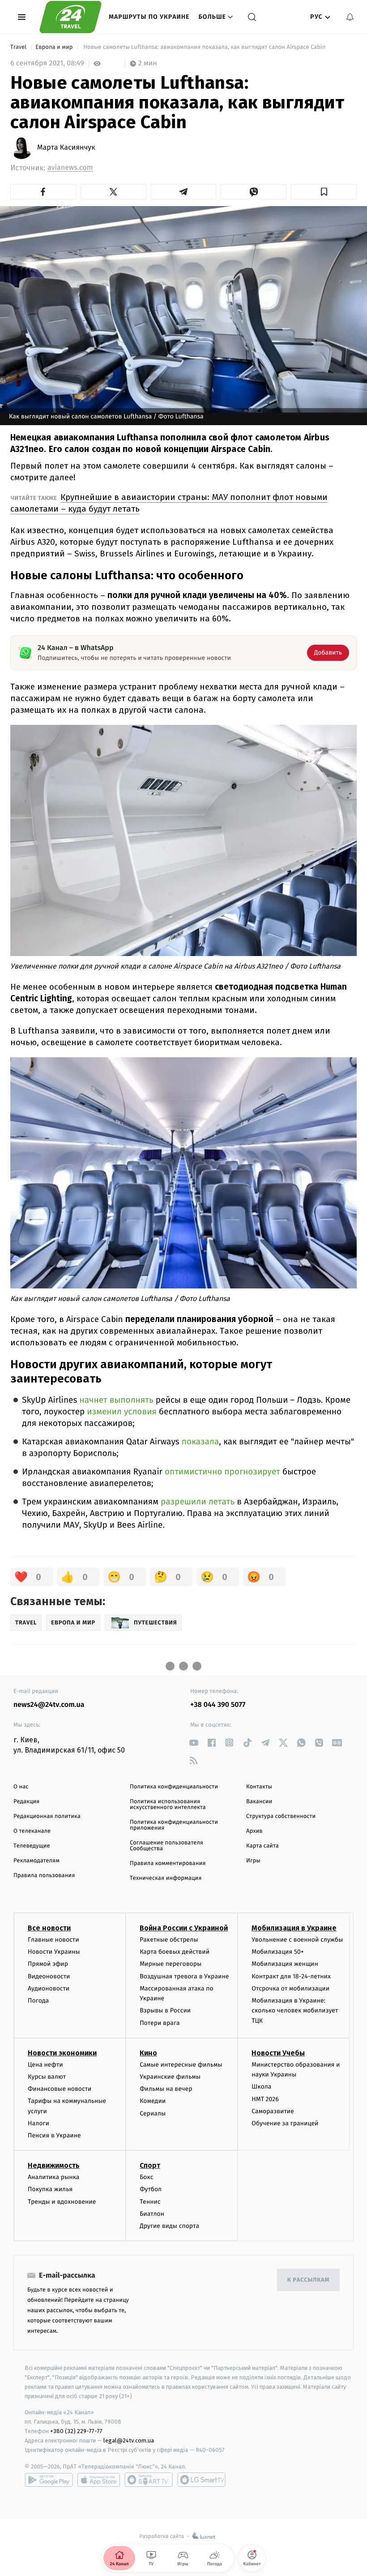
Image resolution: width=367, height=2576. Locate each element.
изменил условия (122, 1412)
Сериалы (153, 2113)
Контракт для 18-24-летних (291, 1976)
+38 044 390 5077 (218, 1705)
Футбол (151, 2189)
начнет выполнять (117, 1400)
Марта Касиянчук (66, 148)
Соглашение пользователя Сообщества (166, 1846)
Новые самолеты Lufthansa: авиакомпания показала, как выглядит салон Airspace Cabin (205, 47)
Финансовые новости (60, 2089)
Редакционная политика (47, 1816)
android (49, 2480)
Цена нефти (45, 2065)
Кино (148, 2053)
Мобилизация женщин (285, 1964)
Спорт (150, 2165)
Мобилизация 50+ (277, 1952)
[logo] (70, 17)
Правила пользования (44, 1876)
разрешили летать (198, 1502)
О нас (21, 1787)
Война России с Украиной (184, 1928)
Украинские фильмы (170, 2077)
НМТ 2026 (265, 2099)
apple (99, 2480)
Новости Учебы (278, 2053)
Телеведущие (32, 1846)
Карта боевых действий (175, 1952)
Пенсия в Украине (54, 2135)
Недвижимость (54, 2165)
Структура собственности (281, 1816)
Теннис (150, 2202)
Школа (261, 2087)
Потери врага (160, 2023)
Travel (19, 47)
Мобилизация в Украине (294, 1928)
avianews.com (70, 168)
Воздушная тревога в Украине (184, 1976)
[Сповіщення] (350, 17)
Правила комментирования (168, 1863)
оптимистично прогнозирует (222, 1472)
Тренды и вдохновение (62, 2202)
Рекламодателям (36, 1861)
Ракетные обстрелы (169, 1940)
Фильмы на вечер (166, 2089)
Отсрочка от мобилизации (290, 1988)
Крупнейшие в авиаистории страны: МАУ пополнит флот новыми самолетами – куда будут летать (169, 503)
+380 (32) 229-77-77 (76, 2431)
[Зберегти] (324, 192)
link (194, 1742)
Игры (253, 1861)
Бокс (146, 2177)
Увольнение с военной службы (297, 1940)
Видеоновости (49, 1976)
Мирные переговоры (171, 1964)
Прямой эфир (48, 1964)
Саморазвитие (273, 2111)
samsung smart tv (201, 2480)
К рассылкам (308, 2280)
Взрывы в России (165, 2010)
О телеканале (32, 1831)
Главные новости (53, 1940)
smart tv (149, 2480)
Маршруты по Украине (149, 17)
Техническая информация (166, 1878)
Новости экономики (62, 2053)
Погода (38, 2001)
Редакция (26, 1802)
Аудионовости (49, 1988)
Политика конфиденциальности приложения (174, 1825)
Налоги (38, 2123)
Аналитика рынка (54, 2177)
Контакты (259, 1787)
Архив (254, 1831)
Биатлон (152, 2214)
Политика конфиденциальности (174, 1787)
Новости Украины (54, 1952)
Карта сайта (262, 1846)
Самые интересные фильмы (181, 2065)
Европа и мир (55, 47)
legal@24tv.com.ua (129, 2440)
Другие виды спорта (169, 2226)
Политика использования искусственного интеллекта (168, 1805)
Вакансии (259, 1802)
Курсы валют (47, 2077)
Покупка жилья (50, 2189)
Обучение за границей (285, 2123)
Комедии (153, 2101)
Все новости (49, 1928)
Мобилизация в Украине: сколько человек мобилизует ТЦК (295, 2011)
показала (201, 1442)
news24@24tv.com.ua (49, 1705)
